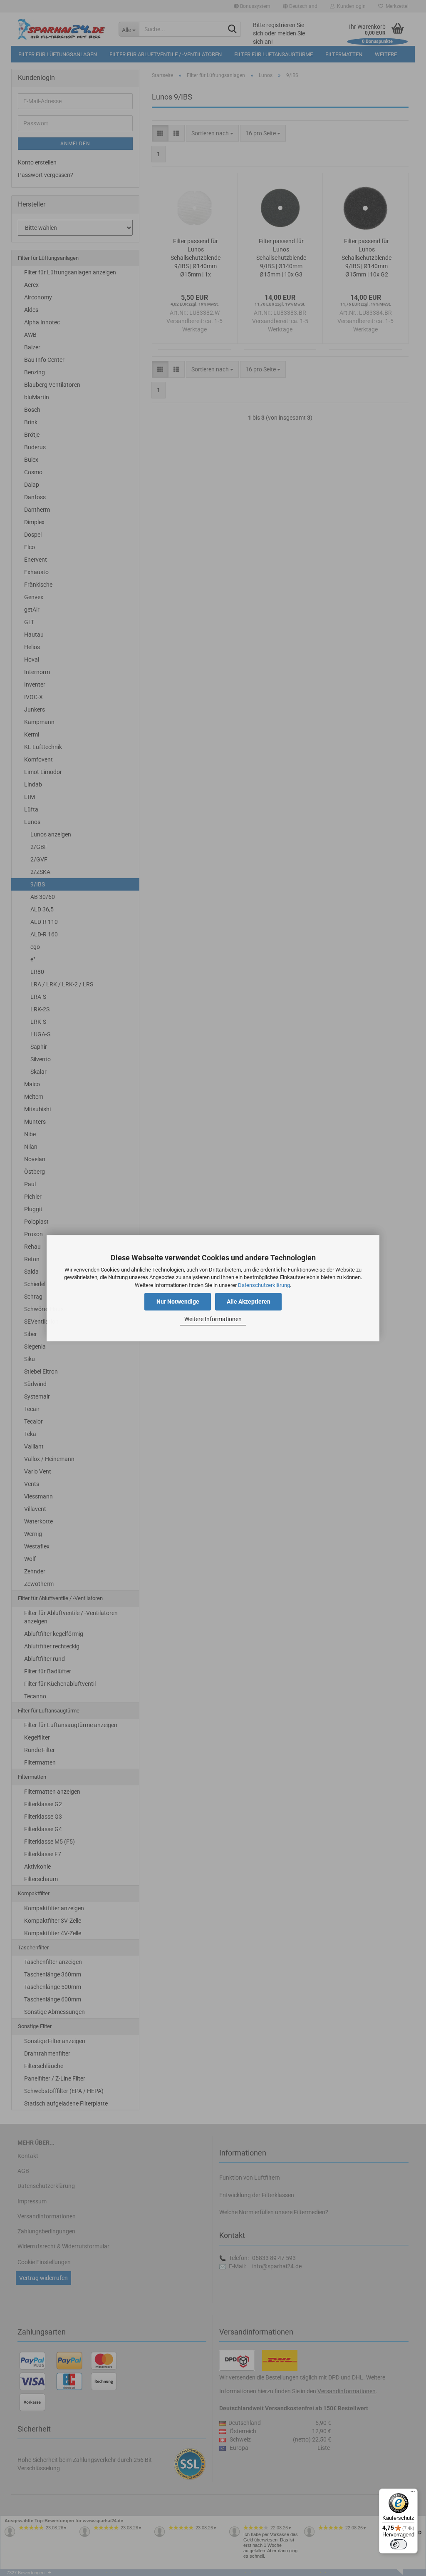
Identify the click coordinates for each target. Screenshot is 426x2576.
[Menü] (413, 2494)
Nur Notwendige (178, 1302)
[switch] (399, 2544)
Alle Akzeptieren (249, 1302)
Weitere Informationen (213, 1319)
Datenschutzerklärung (264, 1285)
